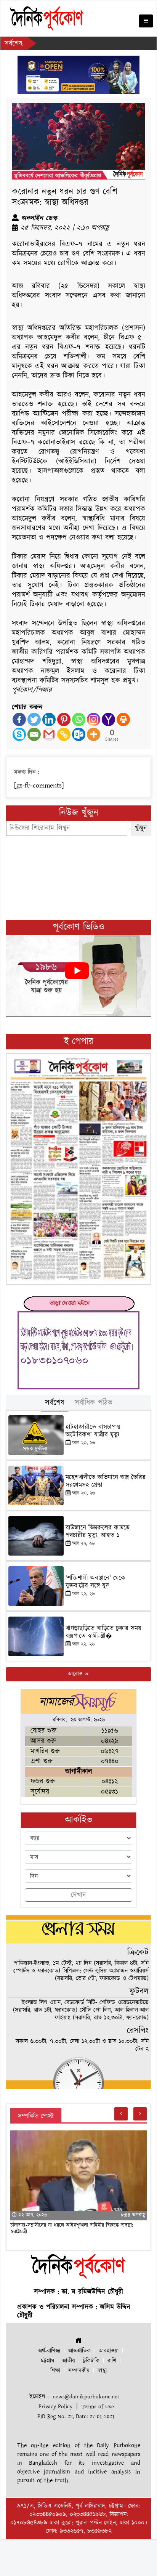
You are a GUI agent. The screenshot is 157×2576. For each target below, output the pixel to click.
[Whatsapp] (79, 719)
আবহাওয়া (109, 2351)
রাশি (112, 2361)
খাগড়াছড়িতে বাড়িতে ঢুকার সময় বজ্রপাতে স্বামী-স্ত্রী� (103, 1632)
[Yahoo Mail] (108, 719)
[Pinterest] (64, 719)
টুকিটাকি (91, 2361)
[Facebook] (19, 719)
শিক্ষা (55, 2371)
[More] (94, 734)
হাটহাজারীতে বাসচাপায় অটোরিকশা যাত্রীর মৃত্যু (93, 1431)
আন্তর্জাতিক (79, 2351)
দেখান (78, 1895)
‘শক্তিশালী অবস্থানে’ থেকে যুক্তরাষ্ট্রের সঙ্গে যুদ (95, 1582)
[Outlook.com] (79, 734)
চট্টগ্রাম (47, 2361)
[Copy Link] (64, 734)
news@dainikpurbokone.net (86, 2397)
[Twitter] (34, 719)
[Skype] (19, 734)
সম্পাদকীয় (79, 2371)
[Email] (34, 734)
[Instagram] (94, 719)
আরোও (76, 1674)
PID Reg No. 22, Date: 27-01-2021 (76, 2416)
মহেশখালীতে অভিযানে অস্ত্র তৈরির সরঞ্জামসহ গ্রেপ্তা (106, 1481)
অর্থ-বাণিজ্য (49, 2351)
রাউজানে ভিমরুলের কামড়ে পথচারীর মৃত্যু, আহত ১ (98, 1532)
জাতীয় (69, 2361)
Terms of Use (98, 2407)
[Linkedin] (49, 719)
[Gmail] (49, 734)
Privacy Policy (55, 2407)
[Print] (123, 719)
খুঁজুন (141, 828)
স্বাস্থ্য (102, 2371)
